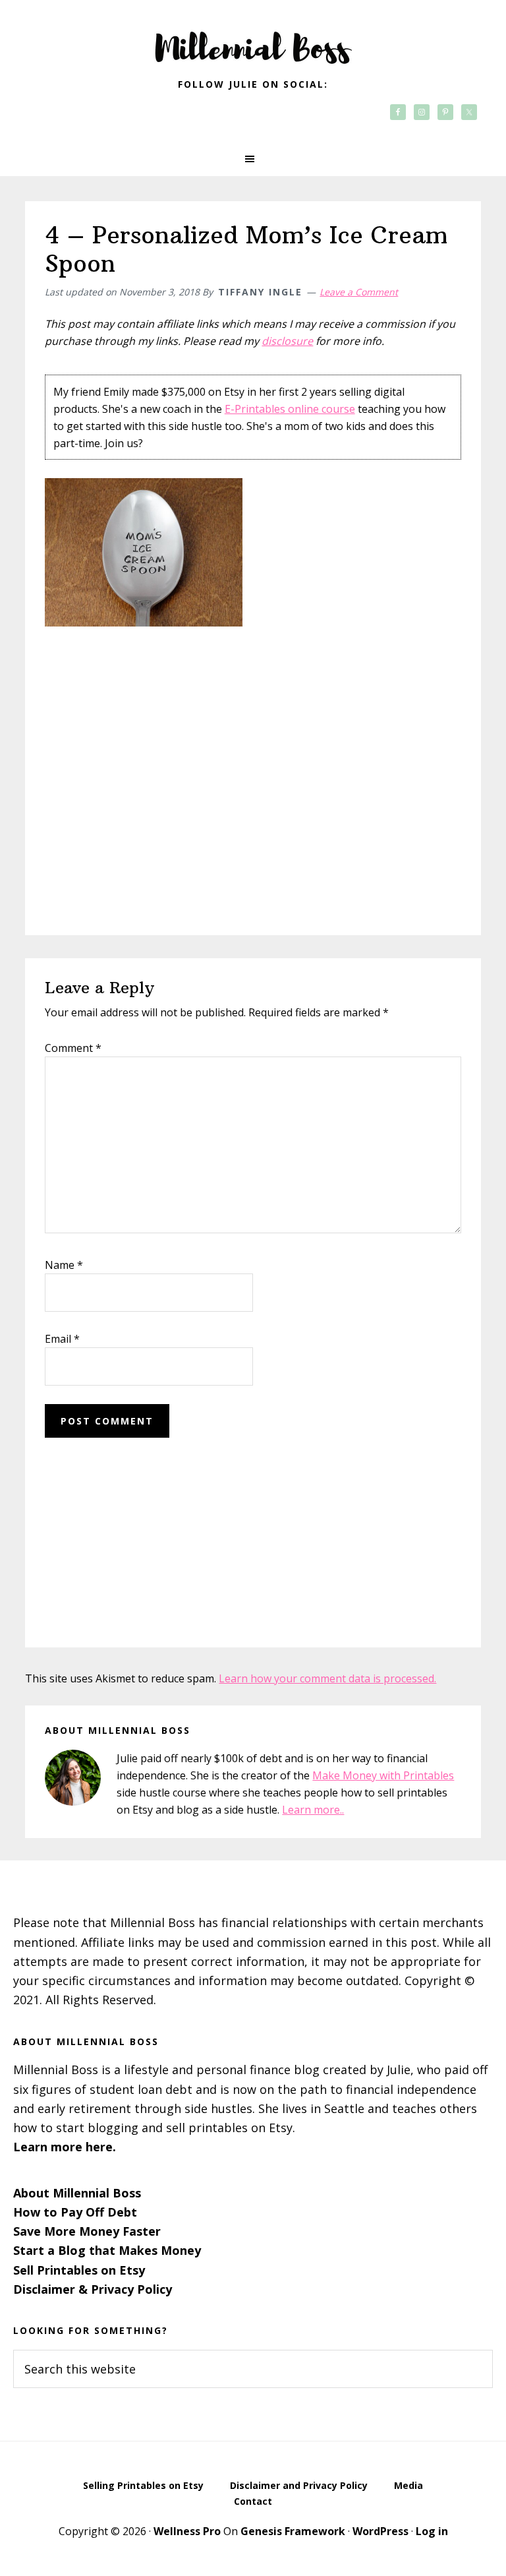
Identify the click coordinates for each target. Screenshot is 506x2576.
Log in (432, 2531)
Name (64, 1265)
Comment (73, 1048)
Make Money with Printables (383, 1775)
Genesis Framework (293, 2531)
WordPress (380, 2531)
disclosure (287, 341)
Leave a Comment (359, 292)
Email (62, 1339)
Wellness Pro (187, 2531)
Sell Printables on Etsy (79, 2270)
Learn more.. (313, 1810)
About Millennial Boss (77, 2193)
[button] (253, 159)
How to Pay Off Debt (75, 2212)
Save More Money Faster (87, 2231)
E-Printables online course (290, 409)
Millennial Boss (253, 40)
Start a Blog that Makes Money (107, 2250)
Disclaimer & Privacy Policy (93, 2289)
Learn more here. (65, 2147)
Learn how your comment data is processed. (327, 1678)
